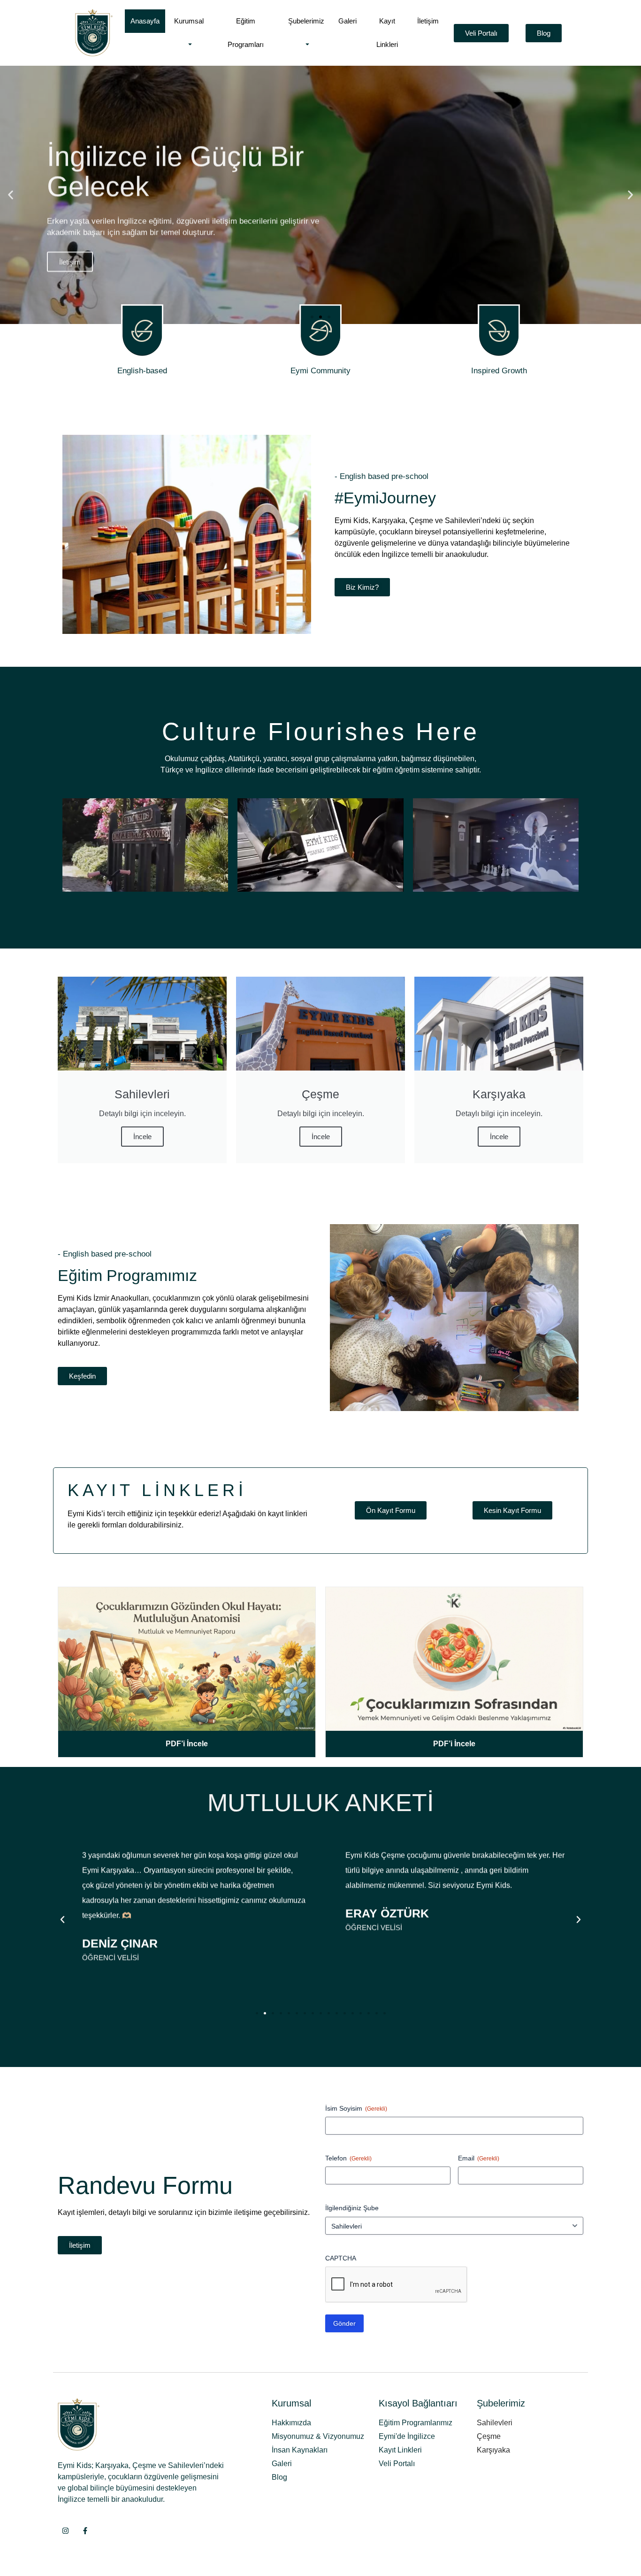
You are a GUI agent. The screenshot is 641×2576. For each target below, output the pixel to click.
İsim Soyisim (356, 2108)
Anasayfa (145, 21)
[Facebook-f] (85, 2531)
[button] (11, 195)
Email (479, 2158)
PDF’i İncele (187, 1744)
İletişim (428, 21)
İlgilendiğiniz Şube (352, 2208)
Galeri (347, 21)
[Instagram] (65, 2531)
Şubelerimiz (306, 21)
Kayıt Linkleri (387, 33)
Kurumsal (189, 21)
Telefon (348, 2158)
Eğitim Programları (246, 33)
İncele (142, 1137)
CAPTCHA (341, 2258)
